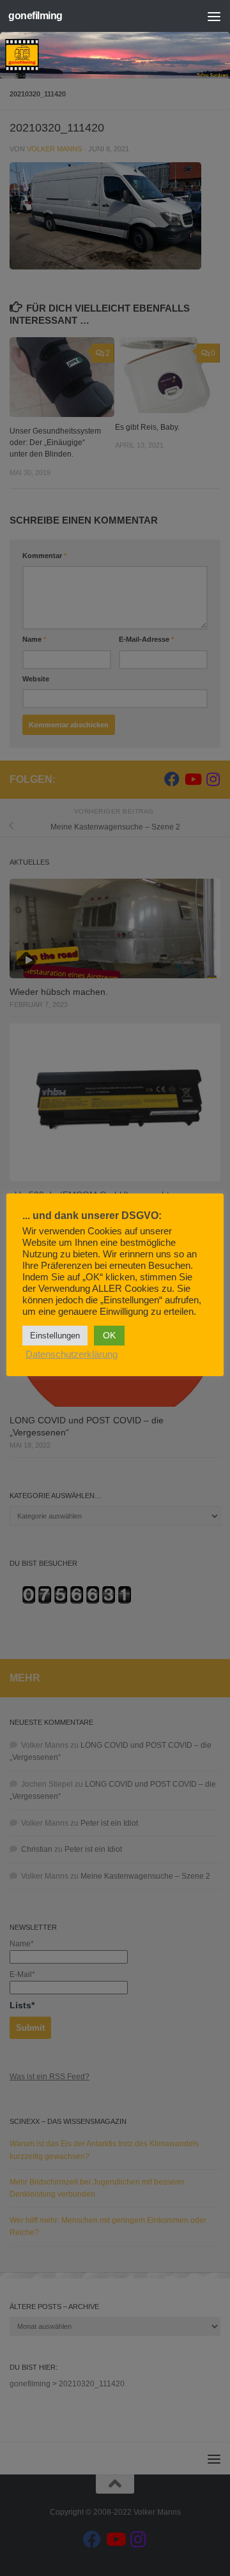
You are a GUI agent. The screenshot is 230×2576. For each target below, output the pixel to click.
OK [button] (109, 1335)
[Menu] (214, 16)
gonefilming (35, 16)
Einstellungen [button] (55, 1336)
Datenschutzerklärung (72, 1354)
